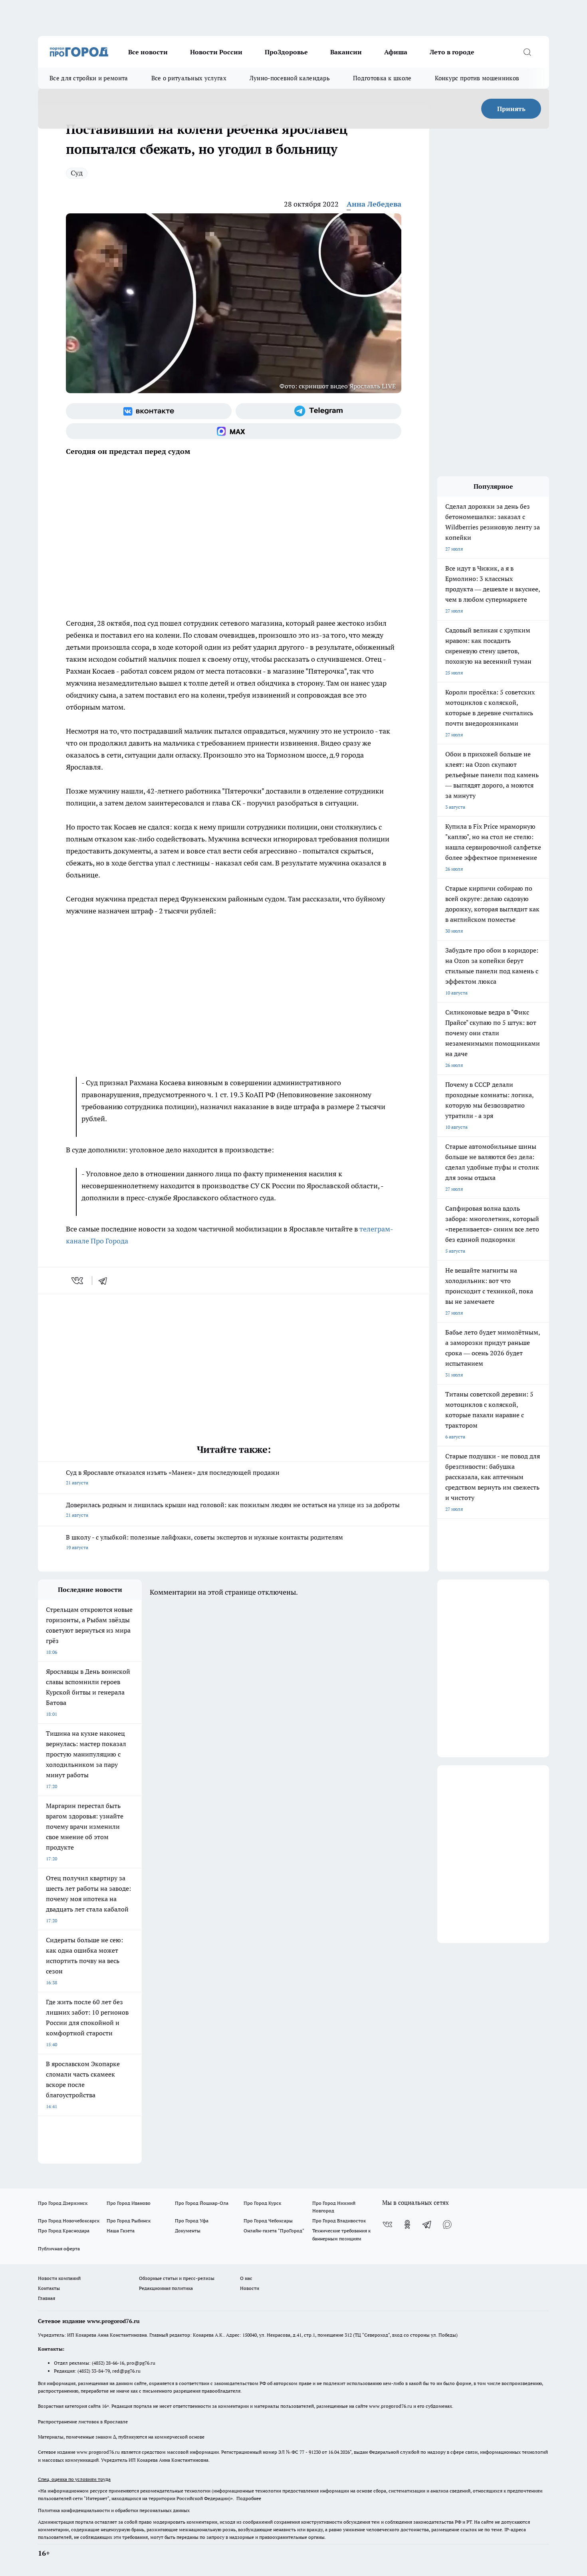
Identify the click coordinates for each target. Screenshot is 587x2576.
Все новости (148, 52)
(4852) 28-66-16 (108, 2363)
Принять (511, 109)
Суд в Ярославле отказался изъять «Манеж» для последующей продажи (173, 1477)
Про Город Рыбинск (129, 2221)
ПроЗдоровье (286, 52)
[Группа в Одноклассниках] (407, 2224)
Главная (47, 2298)
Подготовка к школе (382, 78)
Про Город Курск (262, 2203)
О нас (246, 2278)
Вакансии (346, 52)
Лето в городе (452, 52)
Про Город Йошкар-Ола (202, 2203)
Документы (188, 2231)
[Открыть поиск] (527, 52)
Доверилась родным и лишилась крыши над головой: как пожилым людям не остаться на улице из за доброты (233, 1509)
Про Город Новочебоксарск (69, 2221)
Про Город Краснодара (64, 2231)
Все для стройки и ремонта (89, 78)
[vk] (78, 1281)
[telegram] (105, 1281)
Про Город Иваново (129, 2203)
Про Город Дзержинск (63, 2203)
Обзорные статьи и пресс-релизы (177, 2278)
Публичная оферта (59, 2249)
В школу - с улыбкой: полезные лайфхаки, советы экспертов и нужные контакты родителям (204, 1542)
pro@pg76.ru (141, 2363)
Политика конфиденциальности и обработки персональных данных (114, 2510)
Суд (77, 173)
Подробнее (249, 2498)
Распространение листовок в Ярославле (83, 2422)
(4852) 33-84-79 (94, 2371)
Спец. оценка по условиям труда (74, 2479)
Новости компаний (59, 2278)
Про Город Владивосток (339, 2221)
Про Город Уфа (192, 2221)
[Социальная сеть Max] (234, 431)
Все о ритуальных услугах (189, 78)
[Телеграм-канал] (318, 411)
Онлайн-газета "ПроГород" (274, 2231)
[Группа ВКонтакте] (149, 411)
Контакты (49, 2288)
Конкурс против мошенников (477, 78)
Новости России (216, 52)
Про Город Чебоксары (268, 2221)
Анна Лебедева (374, 204)
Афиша (396, 52)
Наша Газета (121, 2231)
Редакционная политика (166, 2288)
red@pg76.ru (126, 2371)
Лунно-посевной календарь (290, 78)
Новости (250, 2288)
